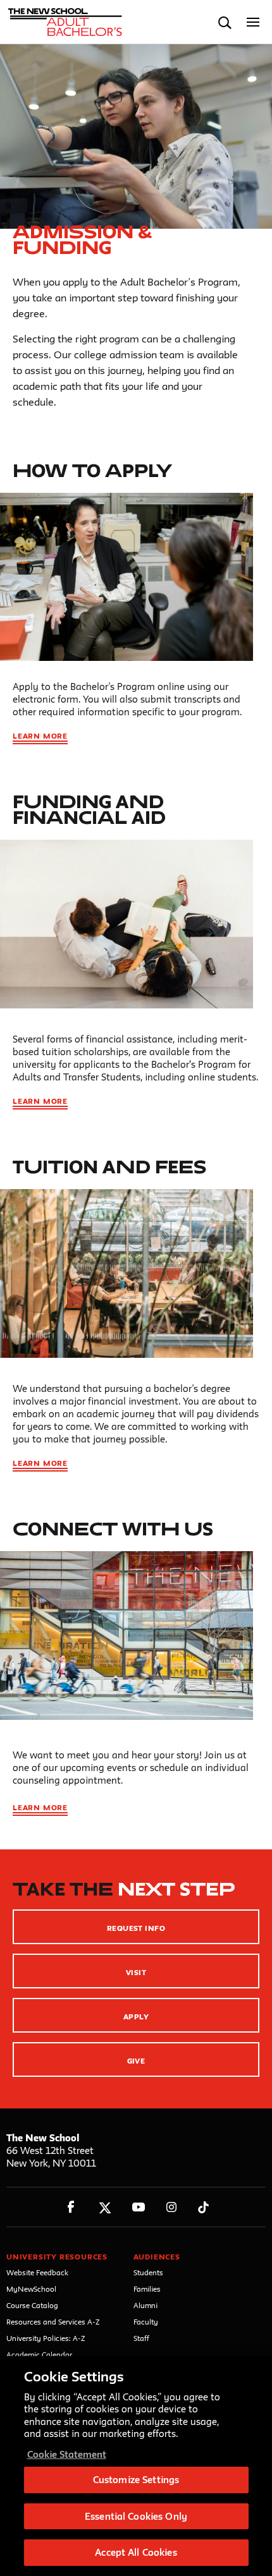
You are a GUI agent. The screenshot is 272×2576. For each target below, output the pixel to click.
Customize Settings (136, 2480)
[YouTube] (138, 2207)
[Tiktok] (203, 2207)
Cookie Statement (67, 2454)
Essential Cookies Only (136, 2516)
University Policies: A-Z (46, 2338)
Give (136, 2061)
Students (148, 2272)
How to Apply (92, 470)
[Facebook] (71, 2207)
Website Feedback (37, 2272)
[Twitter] (105, 2207)
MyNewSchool (31, 2289)
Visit (136, 1972)
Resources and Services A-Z (53, 2322)
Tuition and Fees (109, 1167)
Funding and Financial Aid (89, 809)
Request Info (136, 1928)
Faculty (146, 2322)
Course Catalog (32, 2305)
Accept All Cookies (136, 2552)
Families (147, 2289)
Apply (136, 2017)
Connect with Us (113, 1529)
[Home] (65, 22)
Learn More (40, 736)
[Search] (225, 22)
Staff (141, 2338)
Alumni (145, 2305)
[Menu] (253, 22)
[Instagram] (172, 2207)
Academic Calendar (39, 2355)
